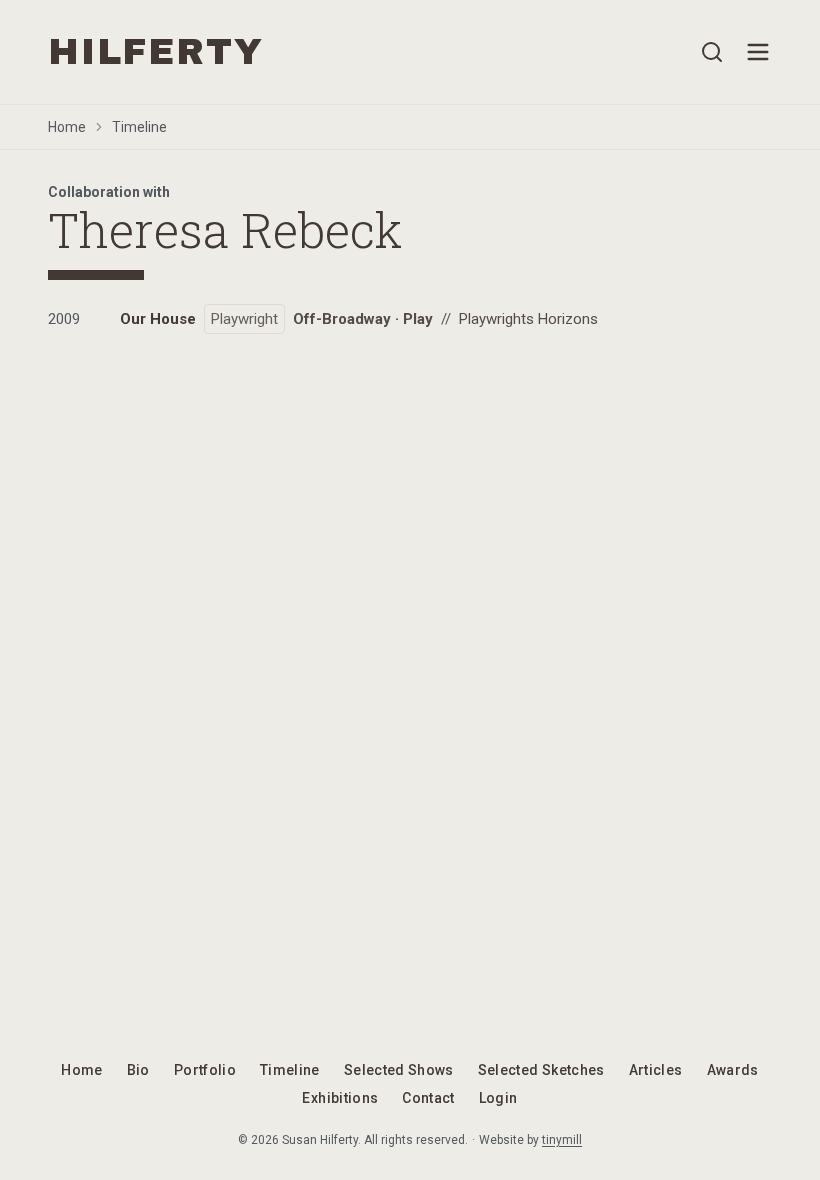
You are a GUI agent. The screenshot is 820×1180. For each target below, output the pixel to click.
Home (67, 127)
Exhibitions (340, 1098)
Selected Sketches (541, 1070)
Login (498, 1098)
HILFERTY (155, 52)
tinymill (562, 1140)
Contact (428, 1098)
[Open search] (712, 52)
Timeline (139, 127)
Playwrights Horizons (528, 319)
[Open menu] (758, 52)
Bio (138, 1070)
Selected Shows (399, 1070)
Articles (656, 1070)
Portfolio (205, 1070)
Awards (733, 1070)
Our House (158, 319)
